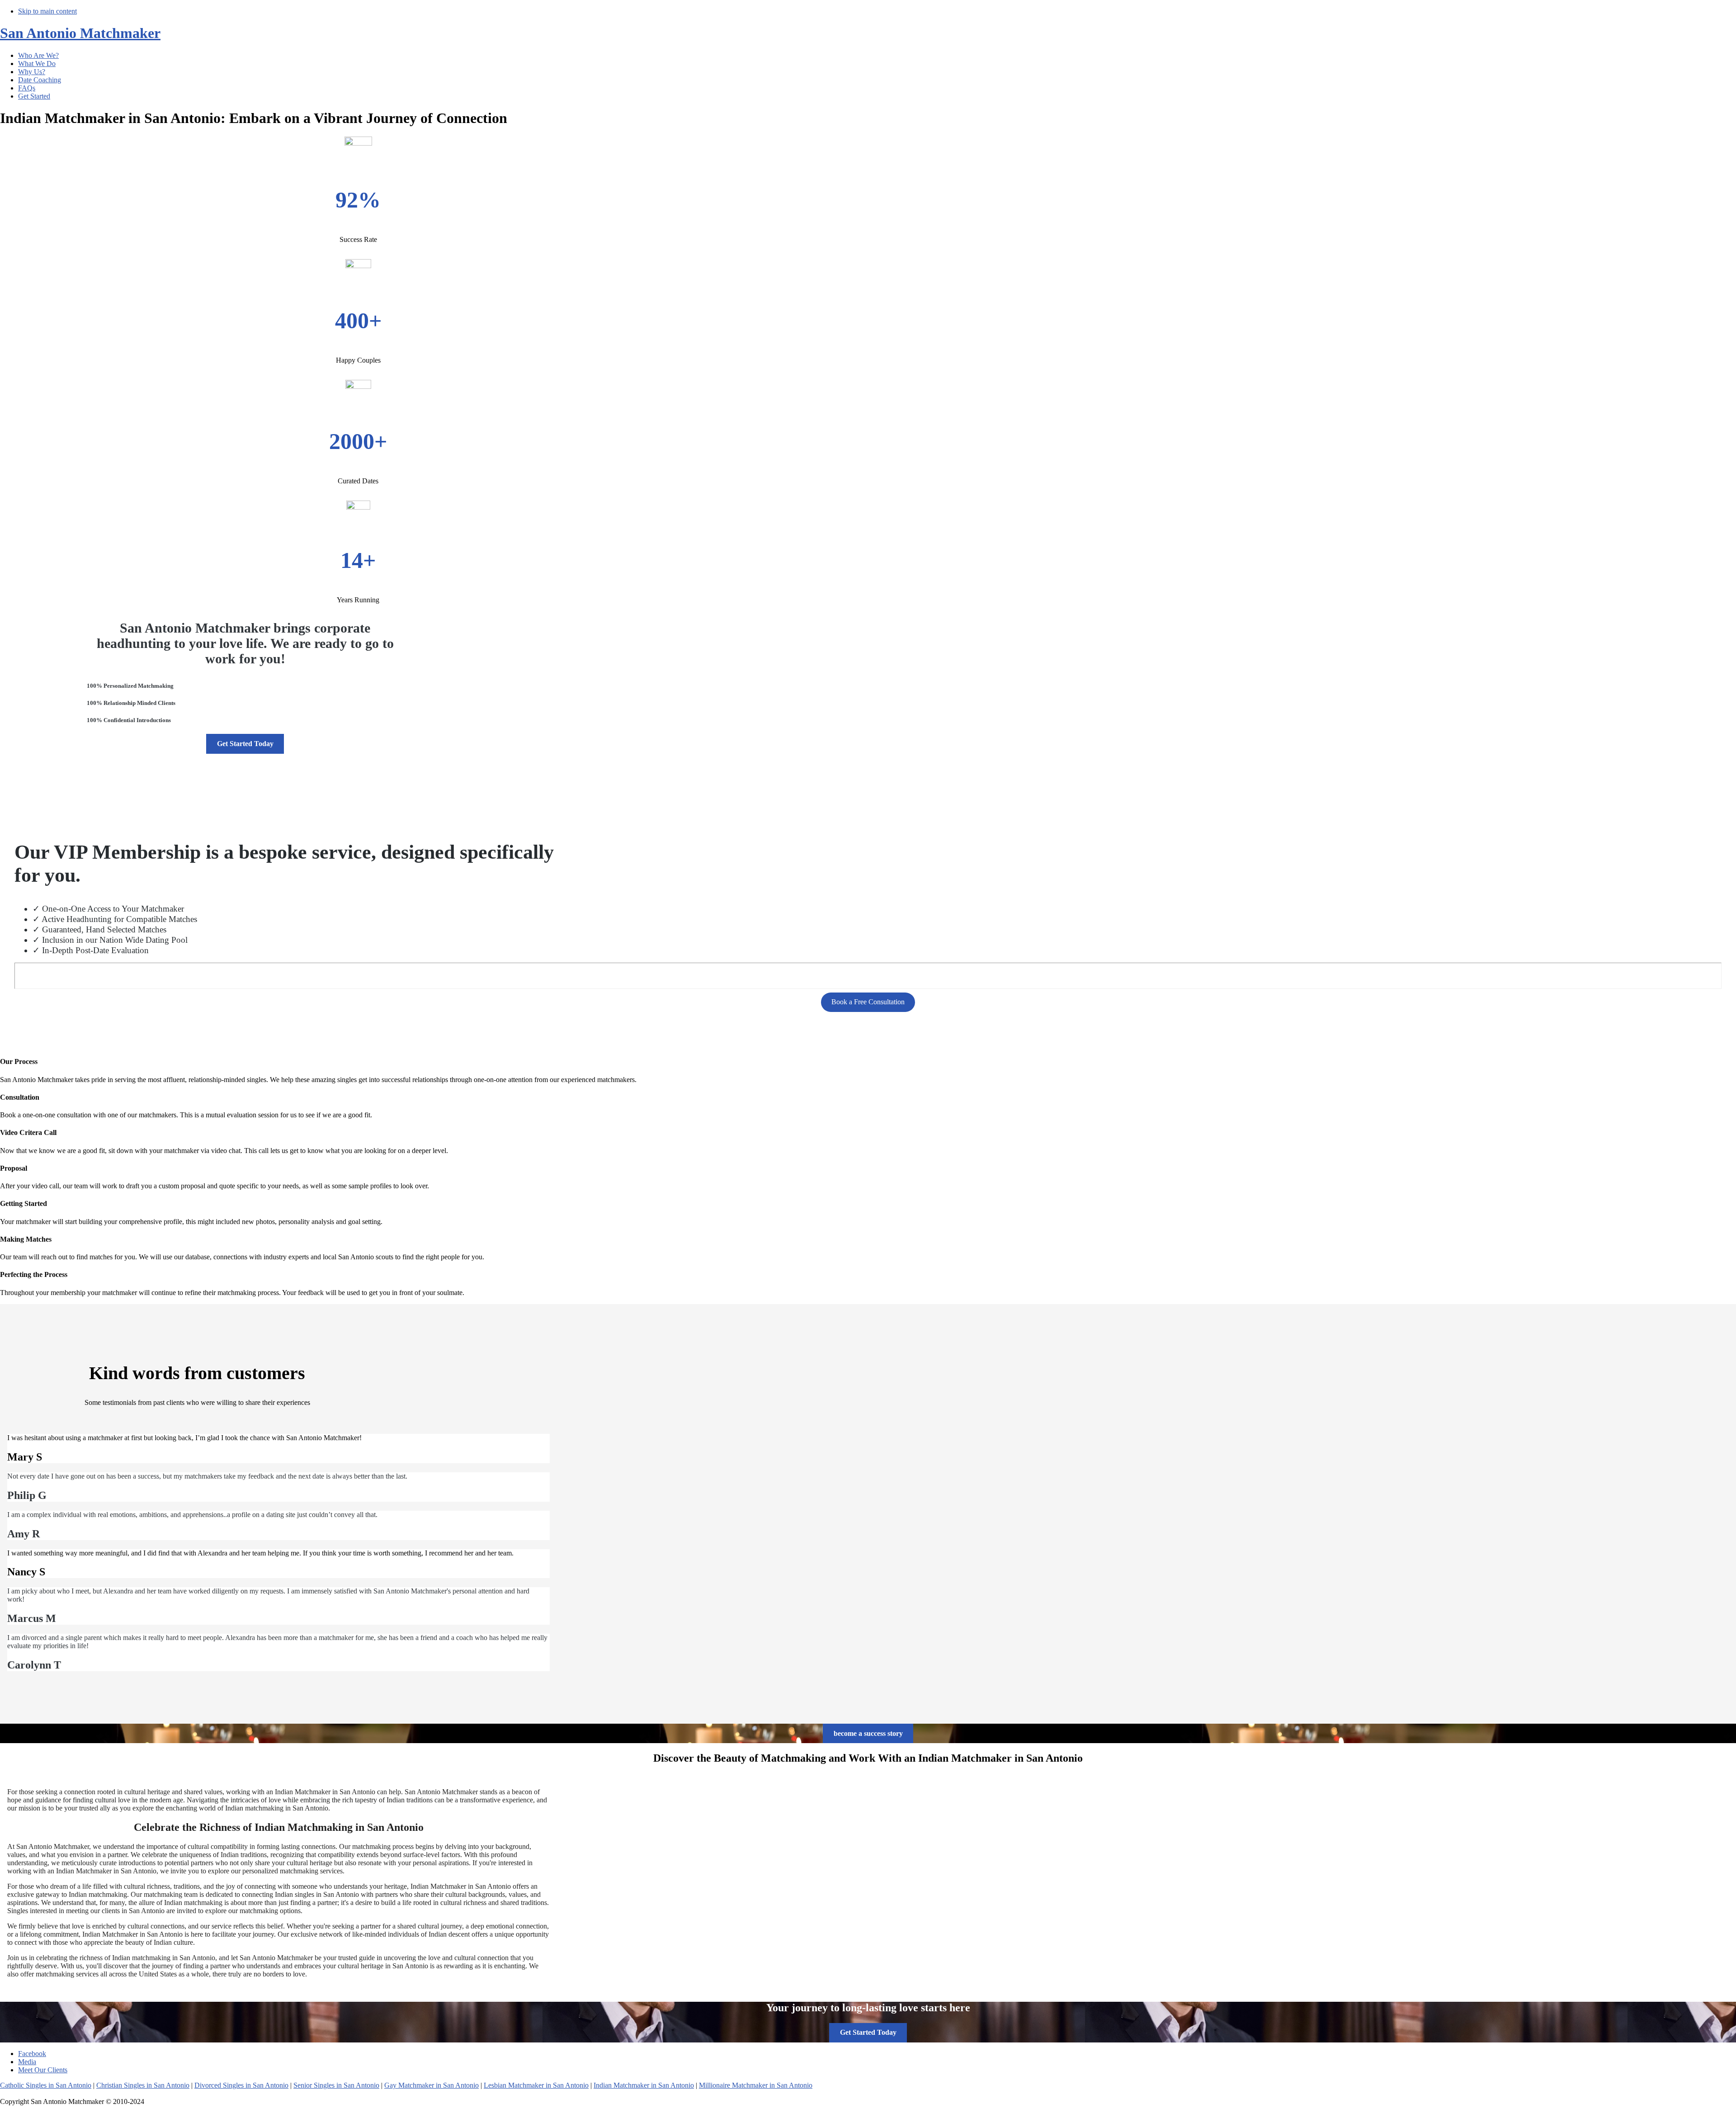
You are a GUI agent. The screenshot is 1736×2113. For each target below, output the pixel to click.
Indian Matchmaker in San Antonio (644, 2085)
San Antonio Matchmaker (80, 33)
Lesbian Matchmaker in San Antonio (536, 2085)
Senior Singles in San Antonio (336, 2085)
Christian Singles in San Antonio (143, 2085)
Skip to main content (47, 11)
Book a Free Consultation (868, 1002)
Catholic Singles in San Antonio (46, 2085)
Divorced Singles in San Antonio (241, 2085)
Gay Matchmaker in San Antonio (432, 2085)
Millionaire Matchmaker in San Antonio (756, 2085)
